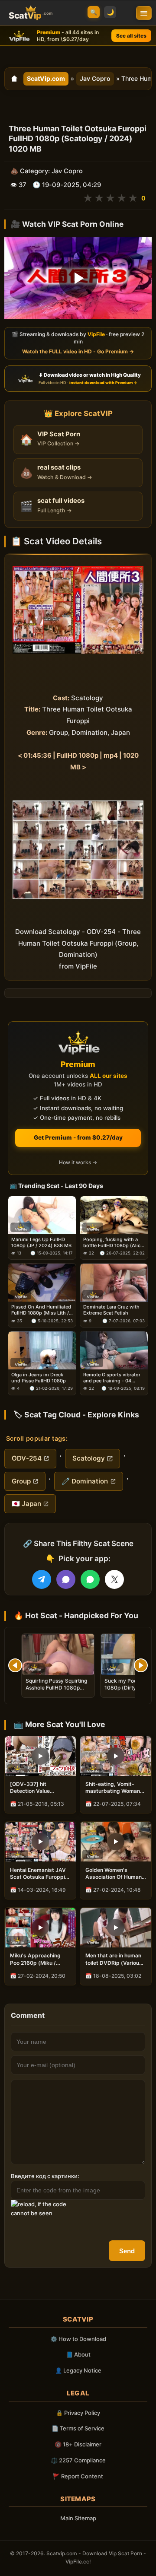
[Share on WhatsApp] (90, 1579)
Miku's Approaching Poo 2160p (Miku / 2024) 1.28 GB (35, 1959)
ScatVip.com (46, 78)
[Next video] (141, 1665)
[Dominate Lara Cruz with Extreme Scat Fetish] (114, 1283)
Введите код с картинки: (45, 2176)
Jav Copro (95, 78)
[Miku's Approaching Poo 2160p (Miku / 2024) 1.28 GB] (40, 1928)
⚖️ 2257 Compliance (78, 2460)
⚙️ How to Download (78, 2339)
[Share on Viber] (66, 1579)
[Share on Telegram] (42, 1579)
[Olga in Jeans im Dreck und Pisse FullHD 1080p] (42, 1350)
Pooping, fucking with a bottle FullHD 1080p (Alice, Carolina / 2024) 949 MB (114, 1243)
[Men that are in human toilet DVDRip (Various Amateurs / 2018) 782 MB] (116, 1928)
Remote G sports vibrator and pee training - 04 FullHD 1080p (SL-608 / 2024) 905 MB (112, 1378)
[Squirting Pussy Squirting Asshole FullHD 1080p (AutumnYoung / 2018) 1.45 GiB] (58, 1654)
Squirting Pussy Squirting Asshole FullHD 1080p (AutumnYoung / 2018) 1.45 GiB (56, 1691)
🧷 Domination (85, 1481)
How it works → (78, 1162)
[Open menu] (144, 13)
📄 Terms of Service (78, 2428)
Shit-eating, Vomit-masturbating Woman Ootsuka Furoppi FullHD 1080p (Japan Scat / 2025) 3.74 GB (115, 1788)
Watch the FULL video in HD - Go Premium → (78, 351)
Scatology (89, 1458)
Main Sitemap (78, 2518)
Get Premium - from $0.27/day (78, 1137)
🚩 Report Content (78, 2476)
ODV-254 (27, 1458)
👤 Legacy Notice (78, 2370)
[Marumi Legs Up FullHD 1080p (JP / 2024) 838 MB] (42, 1215)
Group (21, 1481)
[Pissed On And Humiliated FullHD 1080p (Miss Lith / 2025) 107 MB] (42, 1283)
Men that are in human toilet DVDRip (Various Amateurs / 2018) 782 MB (114, 1959)
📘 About (78, 2354)
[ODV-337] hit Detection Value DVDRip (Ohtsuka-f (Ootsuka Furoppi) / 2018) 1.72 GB (35, 1788)
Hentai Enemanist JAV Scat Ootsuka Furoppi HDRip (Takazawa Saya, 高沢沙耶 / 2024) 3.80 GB (40, 1874)
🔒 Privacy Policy (78, 2413)
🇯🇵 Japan (26, 1504)
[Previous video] (15, 1665)
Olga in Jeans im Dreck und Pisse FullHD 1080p (39, 1378)
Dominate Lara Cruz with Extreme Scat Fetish (111, 1310)
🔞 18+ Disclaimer (78, 2444)
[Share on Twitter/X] (114, 1579)
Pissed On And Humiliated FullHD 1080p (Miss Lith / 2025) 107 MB (41, 1310)
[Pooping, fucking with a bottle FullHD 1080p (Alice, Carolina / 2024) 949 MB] (114, 1215)
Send (127, 2251)
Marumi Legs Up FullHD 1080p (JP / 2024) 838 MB (41, 1242)
